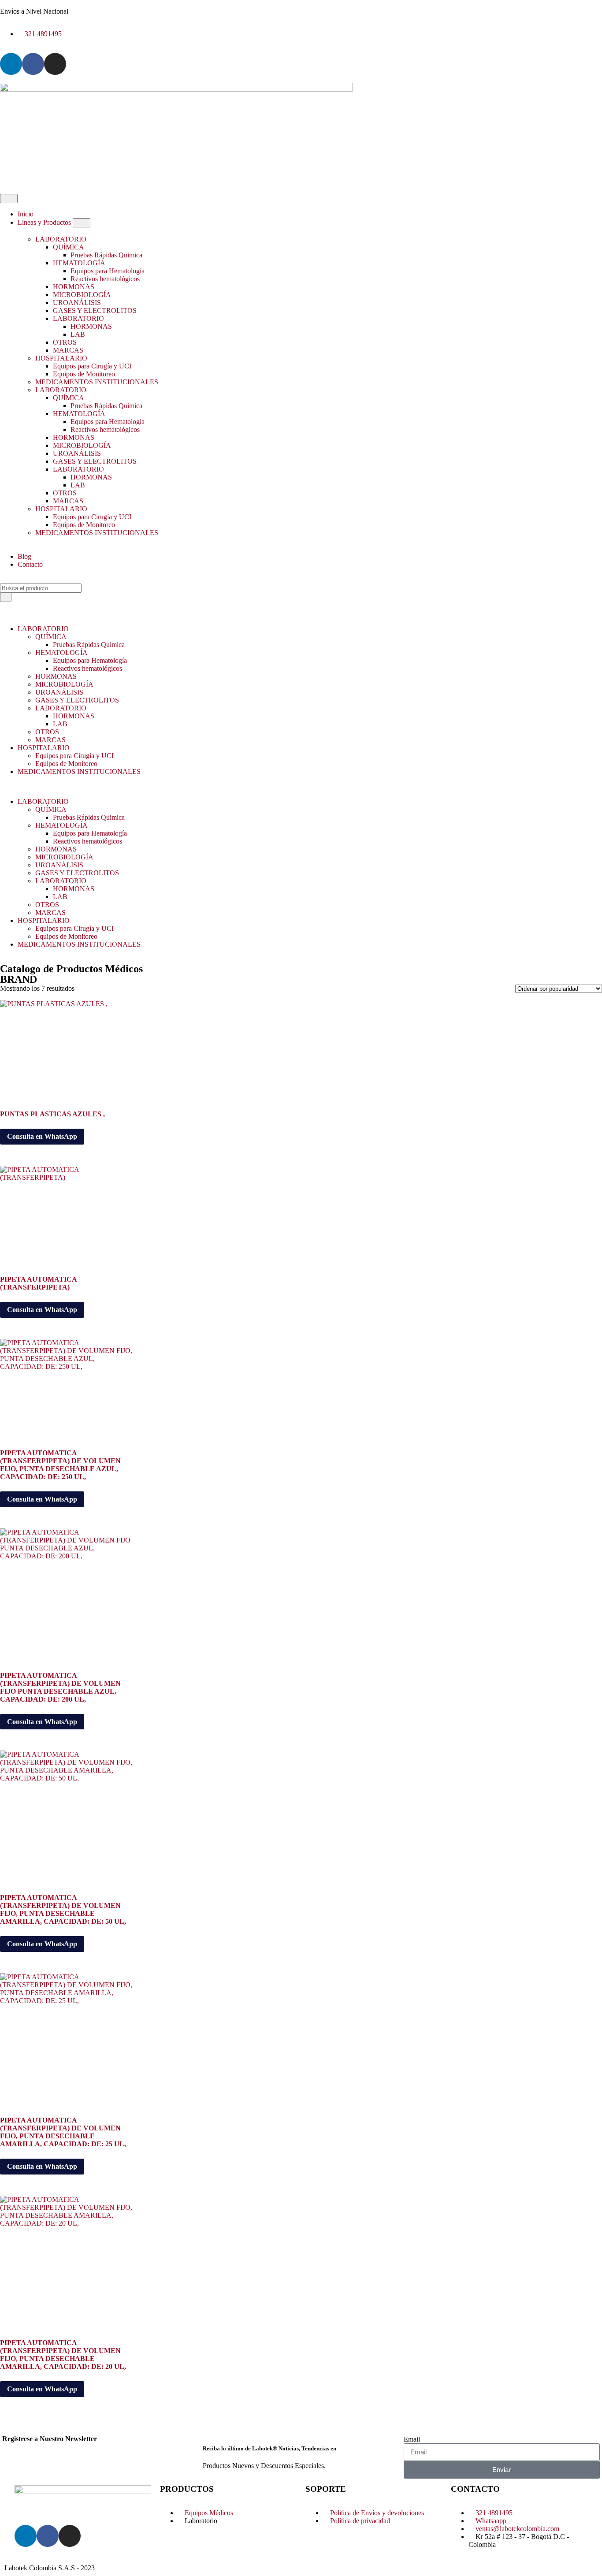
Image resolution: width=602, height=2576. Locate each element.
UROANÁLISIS (77, 303)
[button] (301, 787)
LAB (78, 334)
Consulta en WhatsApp (42, 1136)
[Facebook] (33, 64)
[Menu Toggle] (9, 199)
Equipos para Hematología (108, 271)
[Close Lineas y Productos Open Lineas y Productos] (82, 223)
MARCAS (68, 350)
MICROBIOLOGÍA (82, 295)
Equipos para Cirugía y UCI (92, 366)
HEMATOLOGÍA (79, 263)
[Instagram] (55, 64)
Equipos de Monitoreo (84, 374)
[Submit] (6, 597)
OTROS (65, 342)
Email (412, 2439)
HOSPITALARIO (61, 358)
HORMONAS (74, 287)
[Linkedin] (11, 64)
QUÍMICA (69, 247)
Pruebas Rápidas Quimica (106, 255)
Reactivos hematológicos (105, 279)
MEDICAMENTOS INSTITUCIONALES (97, 382)
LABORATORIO (61, 239)
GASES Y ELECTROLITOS (95, 310)
